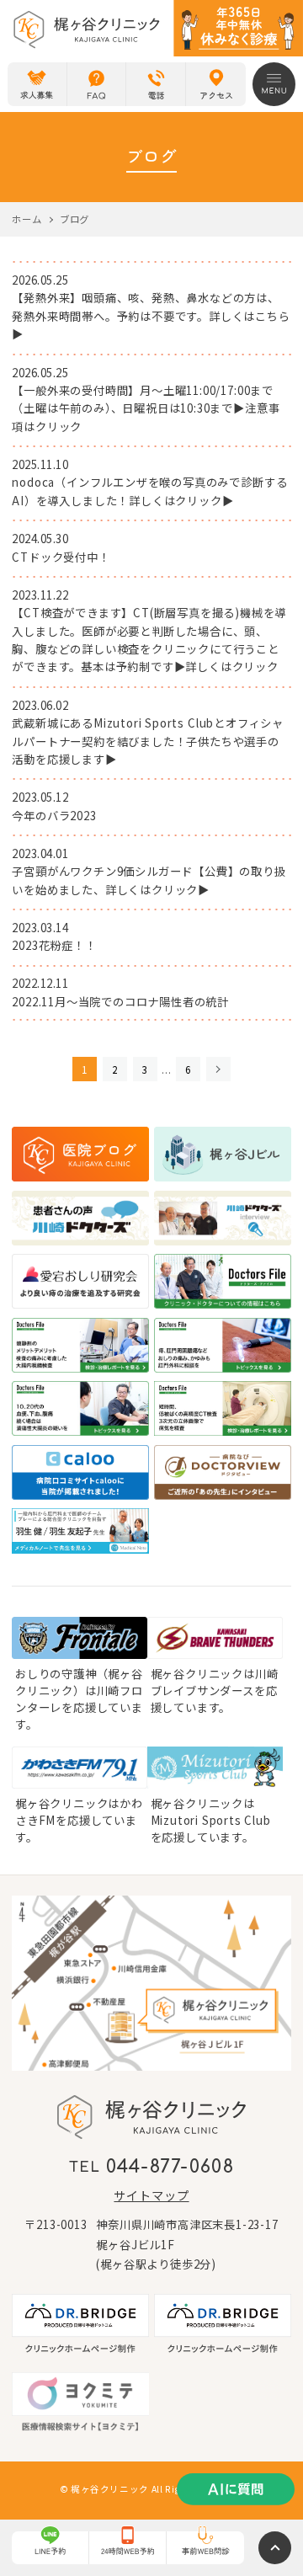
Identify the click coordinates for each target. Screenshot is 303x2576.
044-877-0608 (170, 2167)
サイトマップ (151, 2195)
